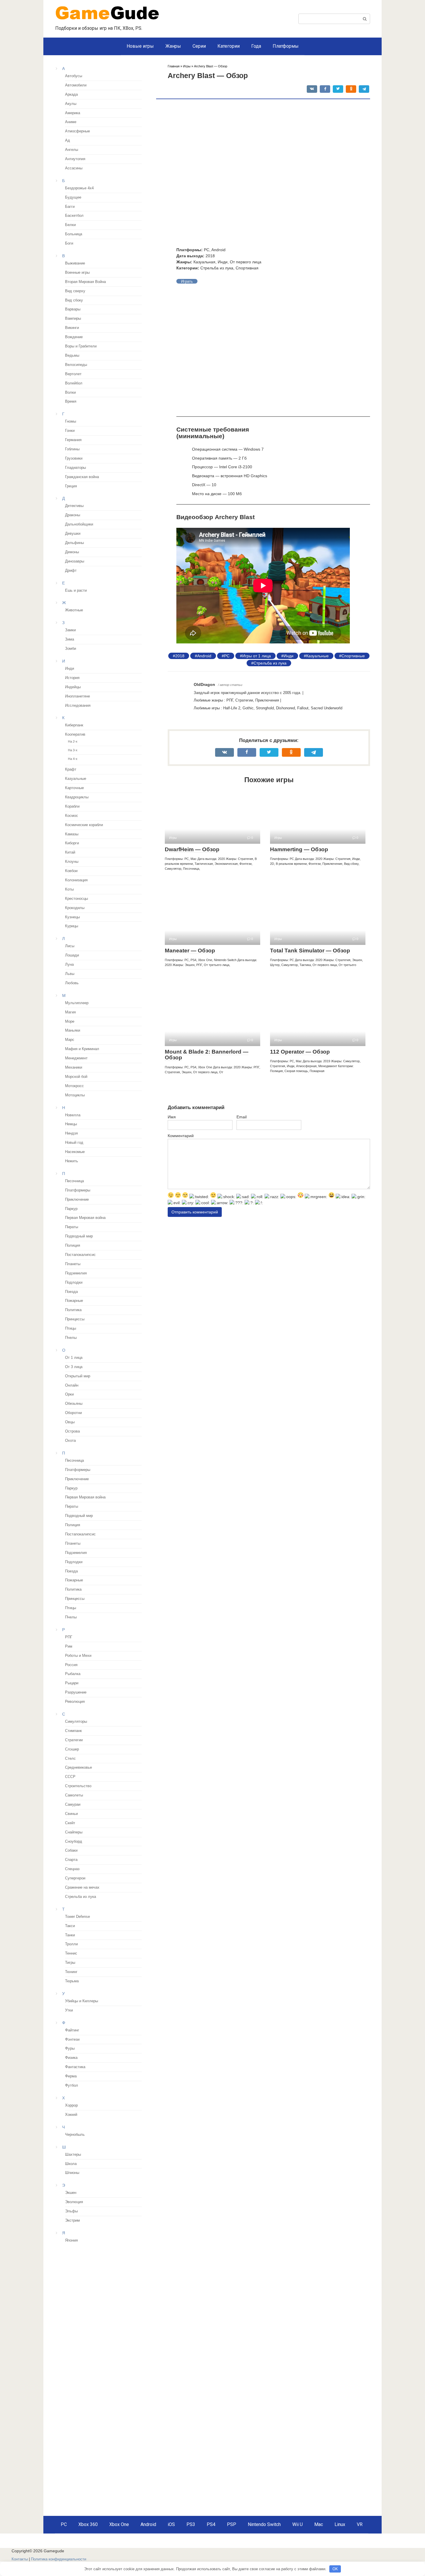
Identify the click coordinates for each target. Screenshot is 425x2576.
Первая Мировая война (85, 1218)
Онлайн (72, 1385)
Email (242, 1117)
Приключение (77, 1200)
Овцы (70, 1422)
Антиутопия (75, 159)
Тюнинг (71, 1972)
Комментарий (181, 1136)
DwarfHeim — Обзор (192, 849)
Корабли (72, 806)
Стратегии (74, 1740)
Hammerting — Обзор (299, 849)
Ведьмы (72, 356)
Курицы (72, 926)
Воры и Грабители (81, 346)
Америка (73, 113)
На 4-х (73, 759)
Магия (70, 1012)
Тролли (71, 1944)
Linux (340, 2524)
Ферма (71, 2076)
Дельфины (74, 543)
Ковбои (71, 871)
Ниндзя (71, 1133)
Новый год (74, 1143)
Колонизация (76, 880)
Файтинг (72, 2030)
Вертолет (73, 374)
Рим (69, 1646)
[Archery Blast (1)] (191, 411)
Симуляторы (76, 1722)
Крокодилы (75, 908)
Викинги (72, 328)
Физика (71, 2058)
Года (256, 46)
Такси (70, 1926)
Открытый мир (78, 1376)
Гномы (71, 421)
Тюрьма (72, 1981)
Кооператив (75, 734)
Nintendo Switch (264, 2524)
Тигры (70, 1963)
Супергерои (75, 1878)
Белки (70, 225)
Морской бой (76, 1077)
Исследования (78, 706)
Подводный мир (79, 1236)
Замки (70, 630)
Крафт (71, 769)
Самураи (73, 1805)
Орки (69, 1394)
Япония (71, 2240)
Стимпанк (73, 1731)
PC (227, 656)
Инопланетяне (77, 696)
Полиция (73, 1246)
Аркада (71, 95)
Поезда (71, 1292)
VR (360, 2524)
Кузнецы (72, 917)
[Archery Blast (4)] (191, 319)
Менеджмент (76, 1058)
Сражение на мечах (82, 1887)
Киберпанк (74, 725)
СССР (70, 1777)
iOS (171, 2524)
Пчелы (71, 1338)
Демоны (72, 552)
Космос (72, 816)
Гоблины (72, 449)
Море (70, 1021)
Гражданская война (82, 477)
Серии (199, 46)
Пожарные (74, 1301)
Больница (74, 234)
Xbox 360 (88, 2524)
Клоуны (72, 862)
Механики (74, 1067)
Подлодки (74, 1283)
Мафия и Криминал (82, 1049)
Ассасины (74, 168)
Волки (70, 393)
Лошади (72, 955)
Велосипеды (76, 365)
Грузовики (74, 458)
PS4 (211, 2524)
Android (204, 656)
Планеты (73, 1264)
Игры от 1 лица (257, 656)
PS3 (191, 2524)
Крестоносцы (76, 899)
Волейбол (74, 383)
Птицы (71, 1328)
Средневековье (78, 1768)
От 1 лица (74, 1358)
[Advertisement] (104, 2289)
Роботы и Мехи (78, 1656)
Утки (69, 2010)
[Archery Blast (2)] (191, 380)
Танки (70, 1935)
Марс (70, 1040)
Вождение (74, 337)
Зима (70, 639)
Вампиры (73, 319)
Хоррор (71, 2105)
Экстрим (72, 2220)
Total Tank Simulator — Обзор (310, 951)
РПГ (69, 1637)
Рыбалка (73, 1674)
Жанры (173, 46)
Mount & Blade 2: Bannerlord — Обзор (207, 1055)
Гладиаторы (75, 468)
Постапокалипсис (80, 1255)
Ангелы (72, 150)
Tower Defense (77, 1917)
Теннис (71, 1953)
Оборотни (73, 1413)
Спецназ (72, 1869)
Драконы (73, 515)
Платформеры (78, 1190)
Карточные (74, 788)
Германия (73, 440)
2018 (180, 656)
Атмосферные (77, 131)
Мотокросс (74, 1086)
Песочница (74, 1181)
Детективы (74, 506)
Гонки (70, 431)
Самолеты (74, 1795)
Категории (229, 46)
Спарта (71, 1860)
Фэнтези (72, 2040)
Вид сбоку (74, 300)
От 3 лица (74, 1367)
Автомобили (76, 85)
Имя (172, 1117)
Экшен (71, 2193)
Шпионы (72, 2173)
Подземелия (76, 1273)
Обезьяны (74, 1404)
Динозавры (75, 561)
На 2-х (73, 741)
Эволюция (74, 2202)
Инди (289, 656)
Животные (74, 610)
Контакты (20, 2559)
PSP (232, 2524)
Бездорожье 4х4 (79, 188)
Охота (70, 1441)
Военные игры (77, 273)
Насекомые (75, 1152)
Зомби (71, 649)
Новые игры (140, 46)
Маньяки (73, 1030)
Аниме (71, 122)
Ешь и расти (76, 591)
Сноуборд (74, 1842)
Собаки (71, 1850)
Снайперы (74, 1832)
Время (71, 401)
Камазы (72, 834)
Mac (319, 2524)
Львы (70, 974)
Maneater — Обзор (190, 951)
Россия (71, 1665)
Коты (69, 889)
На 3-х (73, 750)
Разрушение (76, 1692)
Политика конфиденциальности (59, 2559)
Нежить (72, 1161)
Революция (75, 1702)
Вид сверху (75, 291)
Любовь (72, 983)
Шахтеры (73, 2155)
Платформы (286, 46)
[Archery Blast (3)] (191, 350)
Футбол (72, 2085)
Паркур (71, 1209)
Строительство (78, 1786)
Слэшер (72, 1749)
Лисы (70, 946)
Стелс (70, 1759)
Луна (69, 965)
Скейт (70, 1823)
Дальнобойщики (79, 524)
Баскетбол (74, 216)
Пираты (72, 1227)
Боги (69, 243)
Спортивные (353, 656)
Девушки (73, 534)
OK (335, 2569)
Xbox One (119, 2524)
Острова (72, 1431)
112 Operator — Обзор (300, 1052)
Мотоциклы (75, 1095)
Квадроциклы (77, 797)
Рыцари (72, 1683)
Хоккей (71, 2115)
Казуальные (317, 656)
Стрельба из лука (270, 663)
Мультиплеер (77, 1003)
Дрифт (71, 571)
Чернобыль (75, 2135)
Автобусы (74, 76)
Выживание (75, 263)
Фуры (70, 2048)
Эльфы (71, 2211)
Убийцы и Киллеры (82, 2001)
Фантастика (75, 2067)
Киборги (72, 843)
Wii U (297, 2524)
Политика (73, 1310)
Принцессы (75, 1319)
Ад (68, 140)
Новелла (73, 1115)
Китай (70, 852)
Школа (71, 2164)
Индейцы (73, 687)
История (72, 678)
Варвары (73, 309)
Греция (71, 486)
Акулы (71, 104)
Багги (70, 207)
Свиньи (71, 1814)
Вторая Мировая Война (85, 282)
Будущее (73, 197)
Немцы (71, 1124)
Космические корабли (84, 825)
